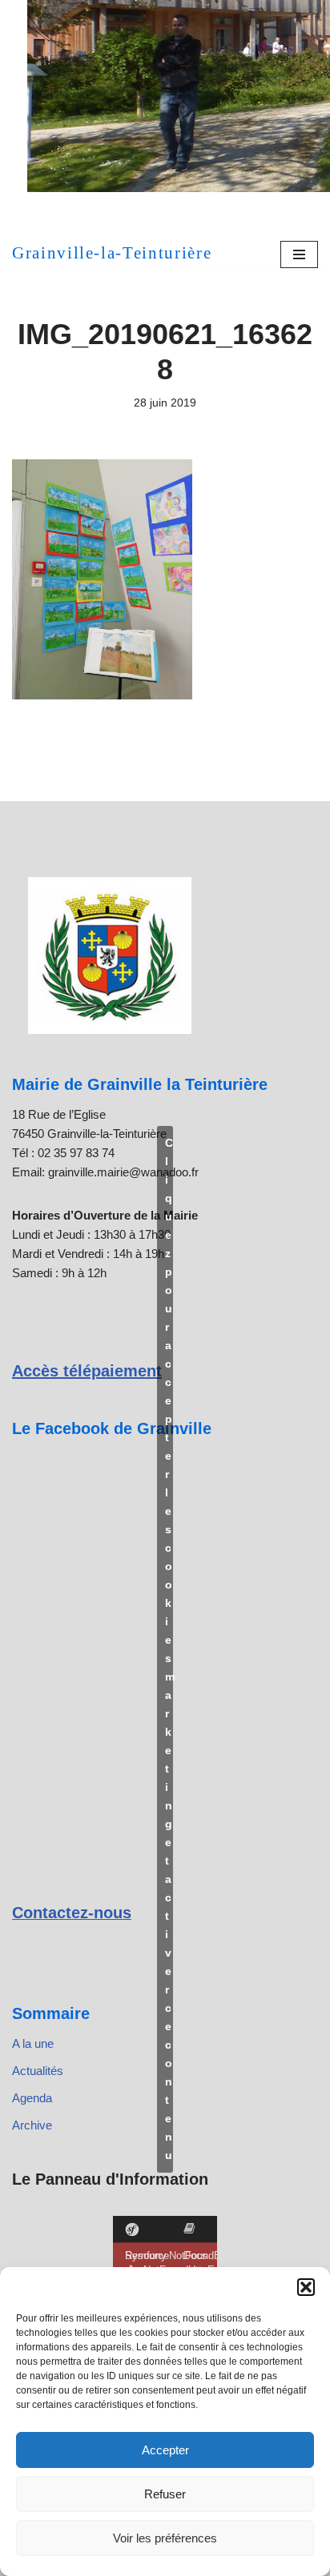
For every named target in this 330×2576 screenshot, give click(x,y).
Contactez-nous (72, 1913)
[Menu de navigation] (299, 254)
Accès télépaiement (87, 1371)
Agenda (32, 2098)
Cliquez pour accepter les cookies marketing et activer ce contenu (169, 1649)
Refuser (165, 2494)
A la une (33, 2043)
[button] (306, 2287)
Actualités (38, 2071)
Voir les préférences (165, 2538)
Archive (32, 2125)
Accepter (165, 2450)
